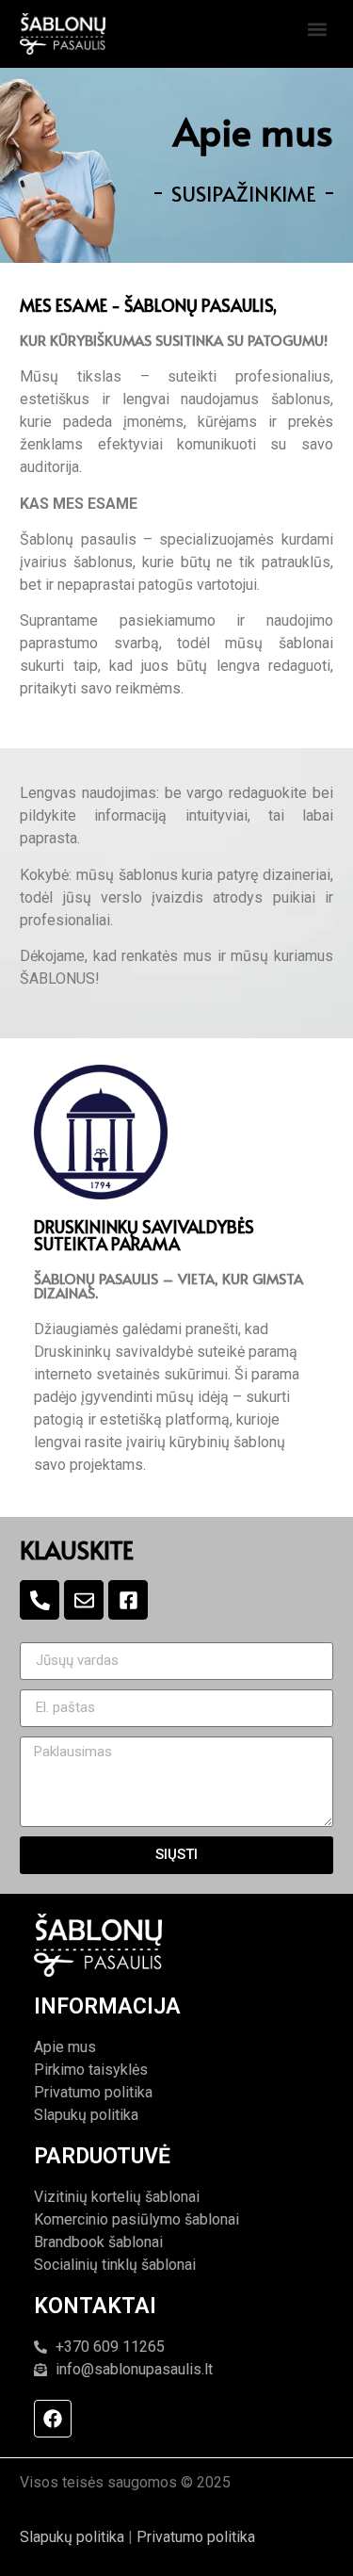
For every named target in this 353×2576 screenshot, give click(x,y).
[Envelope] (84, 1600)
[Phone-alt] (40, 1600)
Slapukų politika (72, 2537)
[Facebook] (53, 2419)
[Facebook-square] (128, 1600)
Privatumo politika (196, 2537)
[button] (318, 29)
